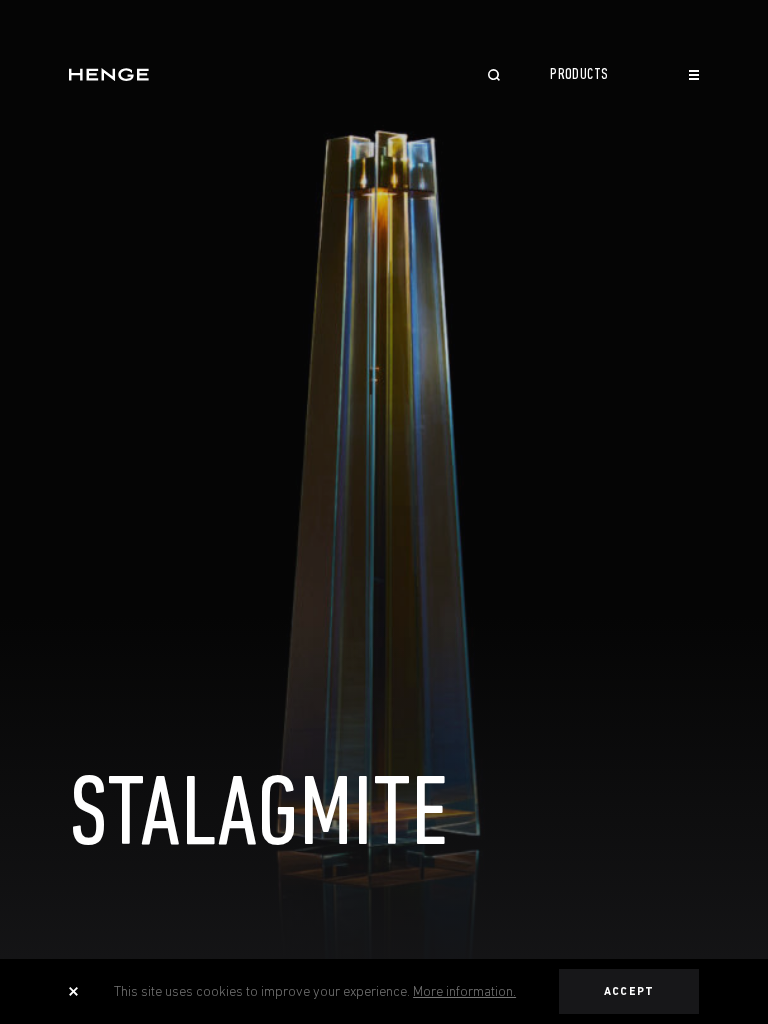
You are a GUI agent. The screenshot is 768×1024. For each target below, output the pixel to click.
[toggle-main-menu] (694, 75)
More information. (464, 991)
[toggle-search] (494, 77)
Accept (629, 991)
